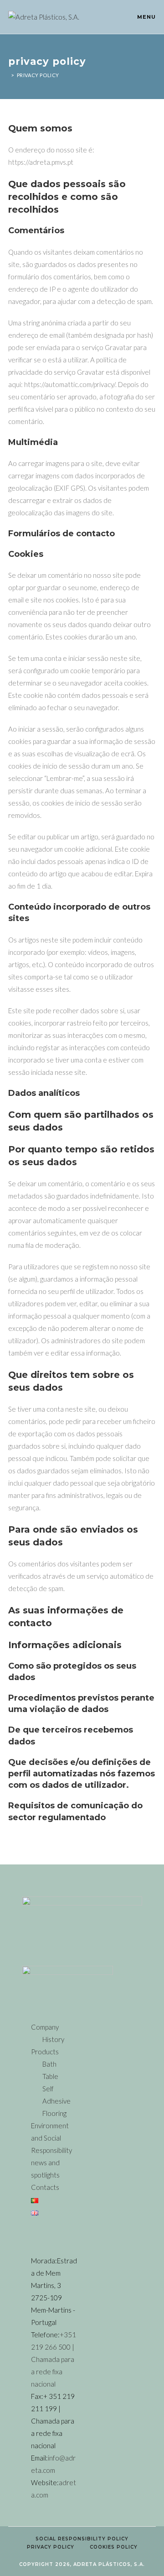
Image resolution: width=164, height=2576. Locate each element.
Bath (49, 2064)
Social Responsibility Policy (82, 2539)
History (53, 2039)
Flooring (54, 2113)
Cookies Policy (114, 2547)
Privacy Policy (38, 75)
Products (45, 2052)
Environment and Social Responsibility (51, 2138)
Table (50, 2076)
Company (45, 2027)
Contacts (45, 2187)
